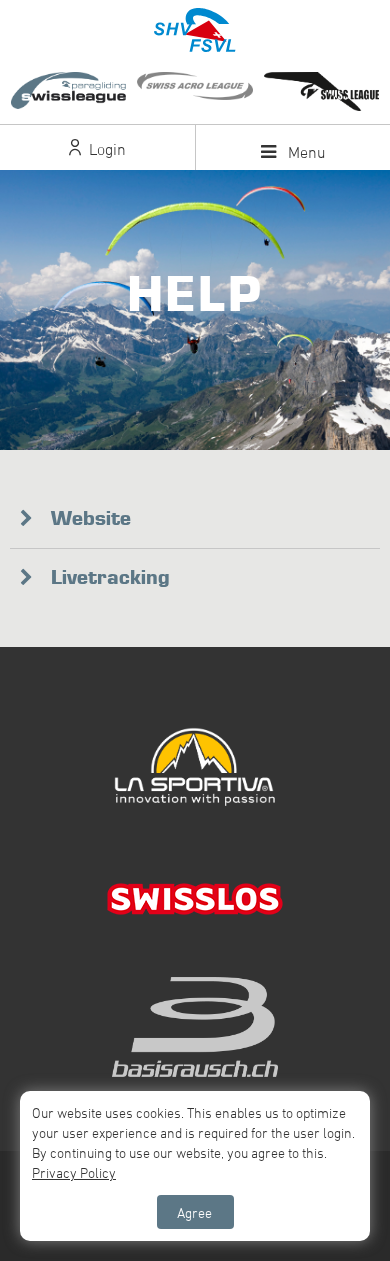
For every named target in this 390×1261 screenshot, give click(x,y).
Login (105, 149)
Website (91, 518)
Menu (305, 152)
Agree (194, 1212)
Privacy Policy (74, 1172)
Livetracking (110, 577)
